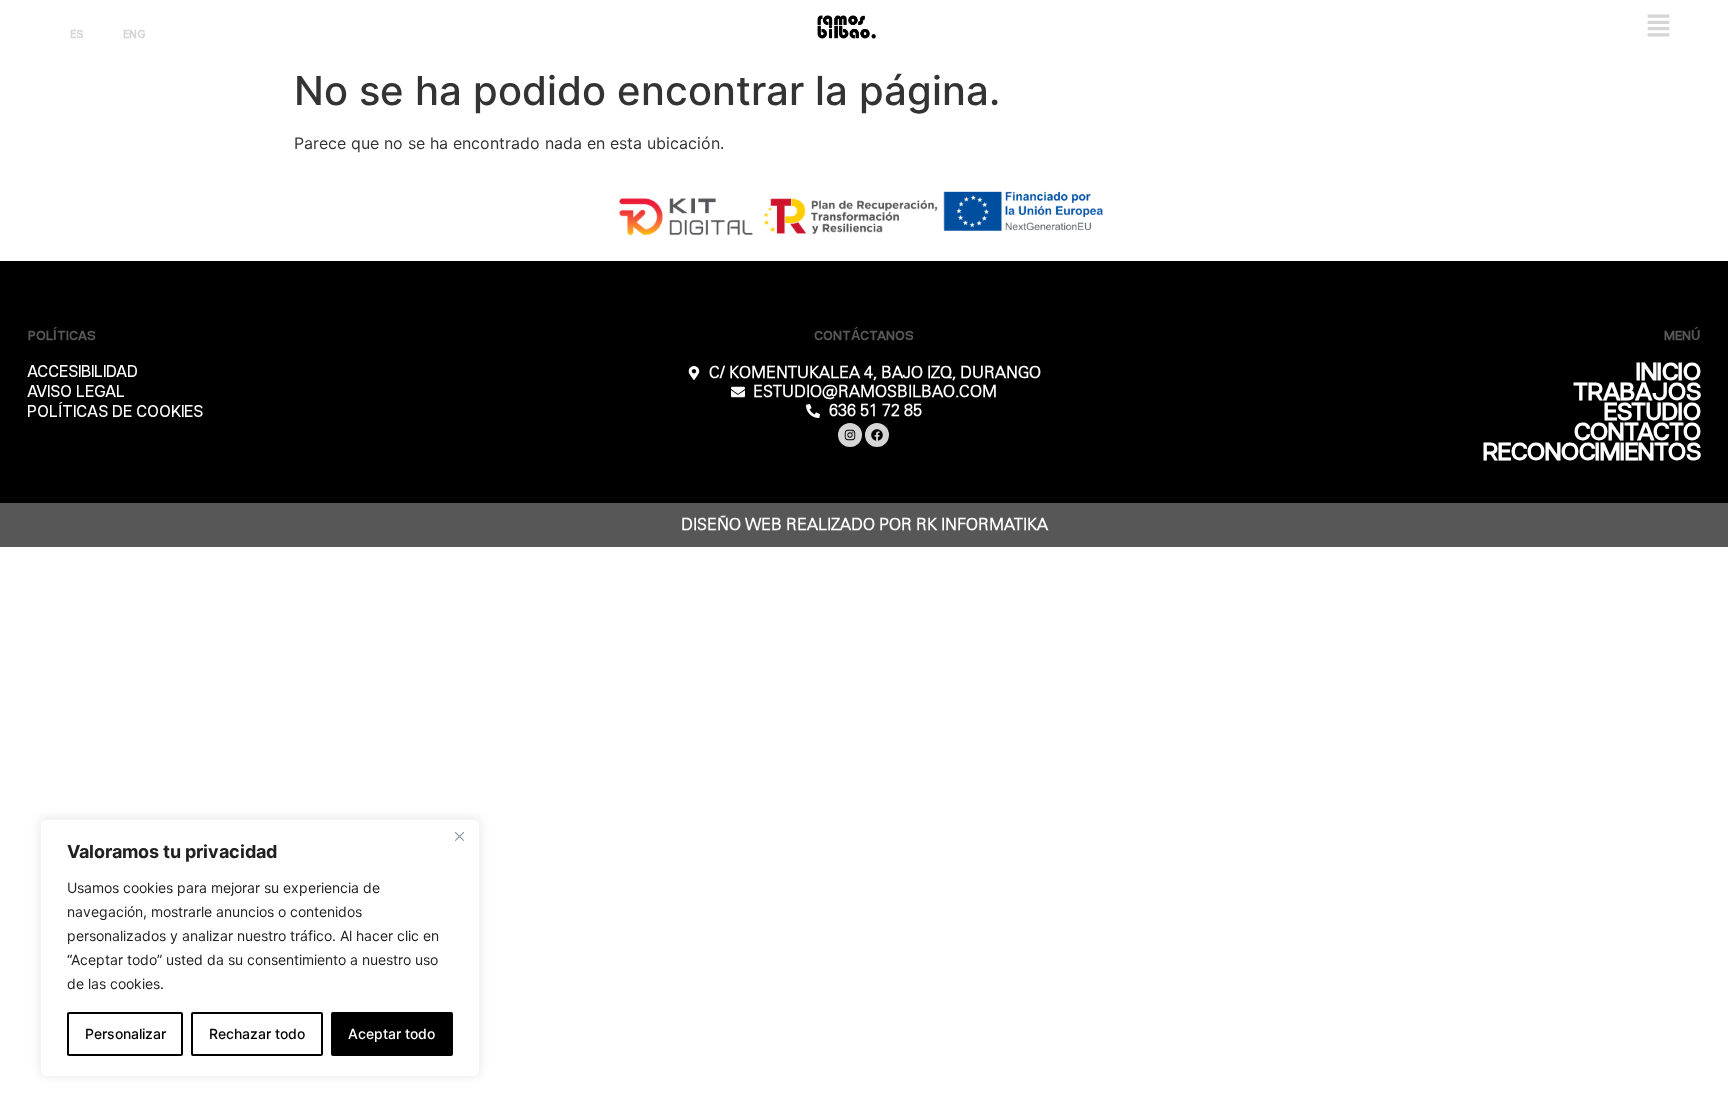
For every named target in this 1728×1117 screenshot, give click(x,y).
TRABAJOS (1637, 393)
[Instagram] (850, 435)
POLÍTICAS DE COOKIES (115, 413)
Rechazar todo (257, 1033)
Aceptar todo (391, 1033)
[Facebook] (877, 435)
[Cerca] (459, 836)
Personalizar (125, 1033)
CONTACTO (1637, 433)
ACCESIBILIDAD (82, 373)
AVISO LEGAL (76, 393)
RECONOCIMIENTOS (1592, 453)
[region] (260, 948)
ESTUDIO (1652, 413)
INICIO (1668, 373)
